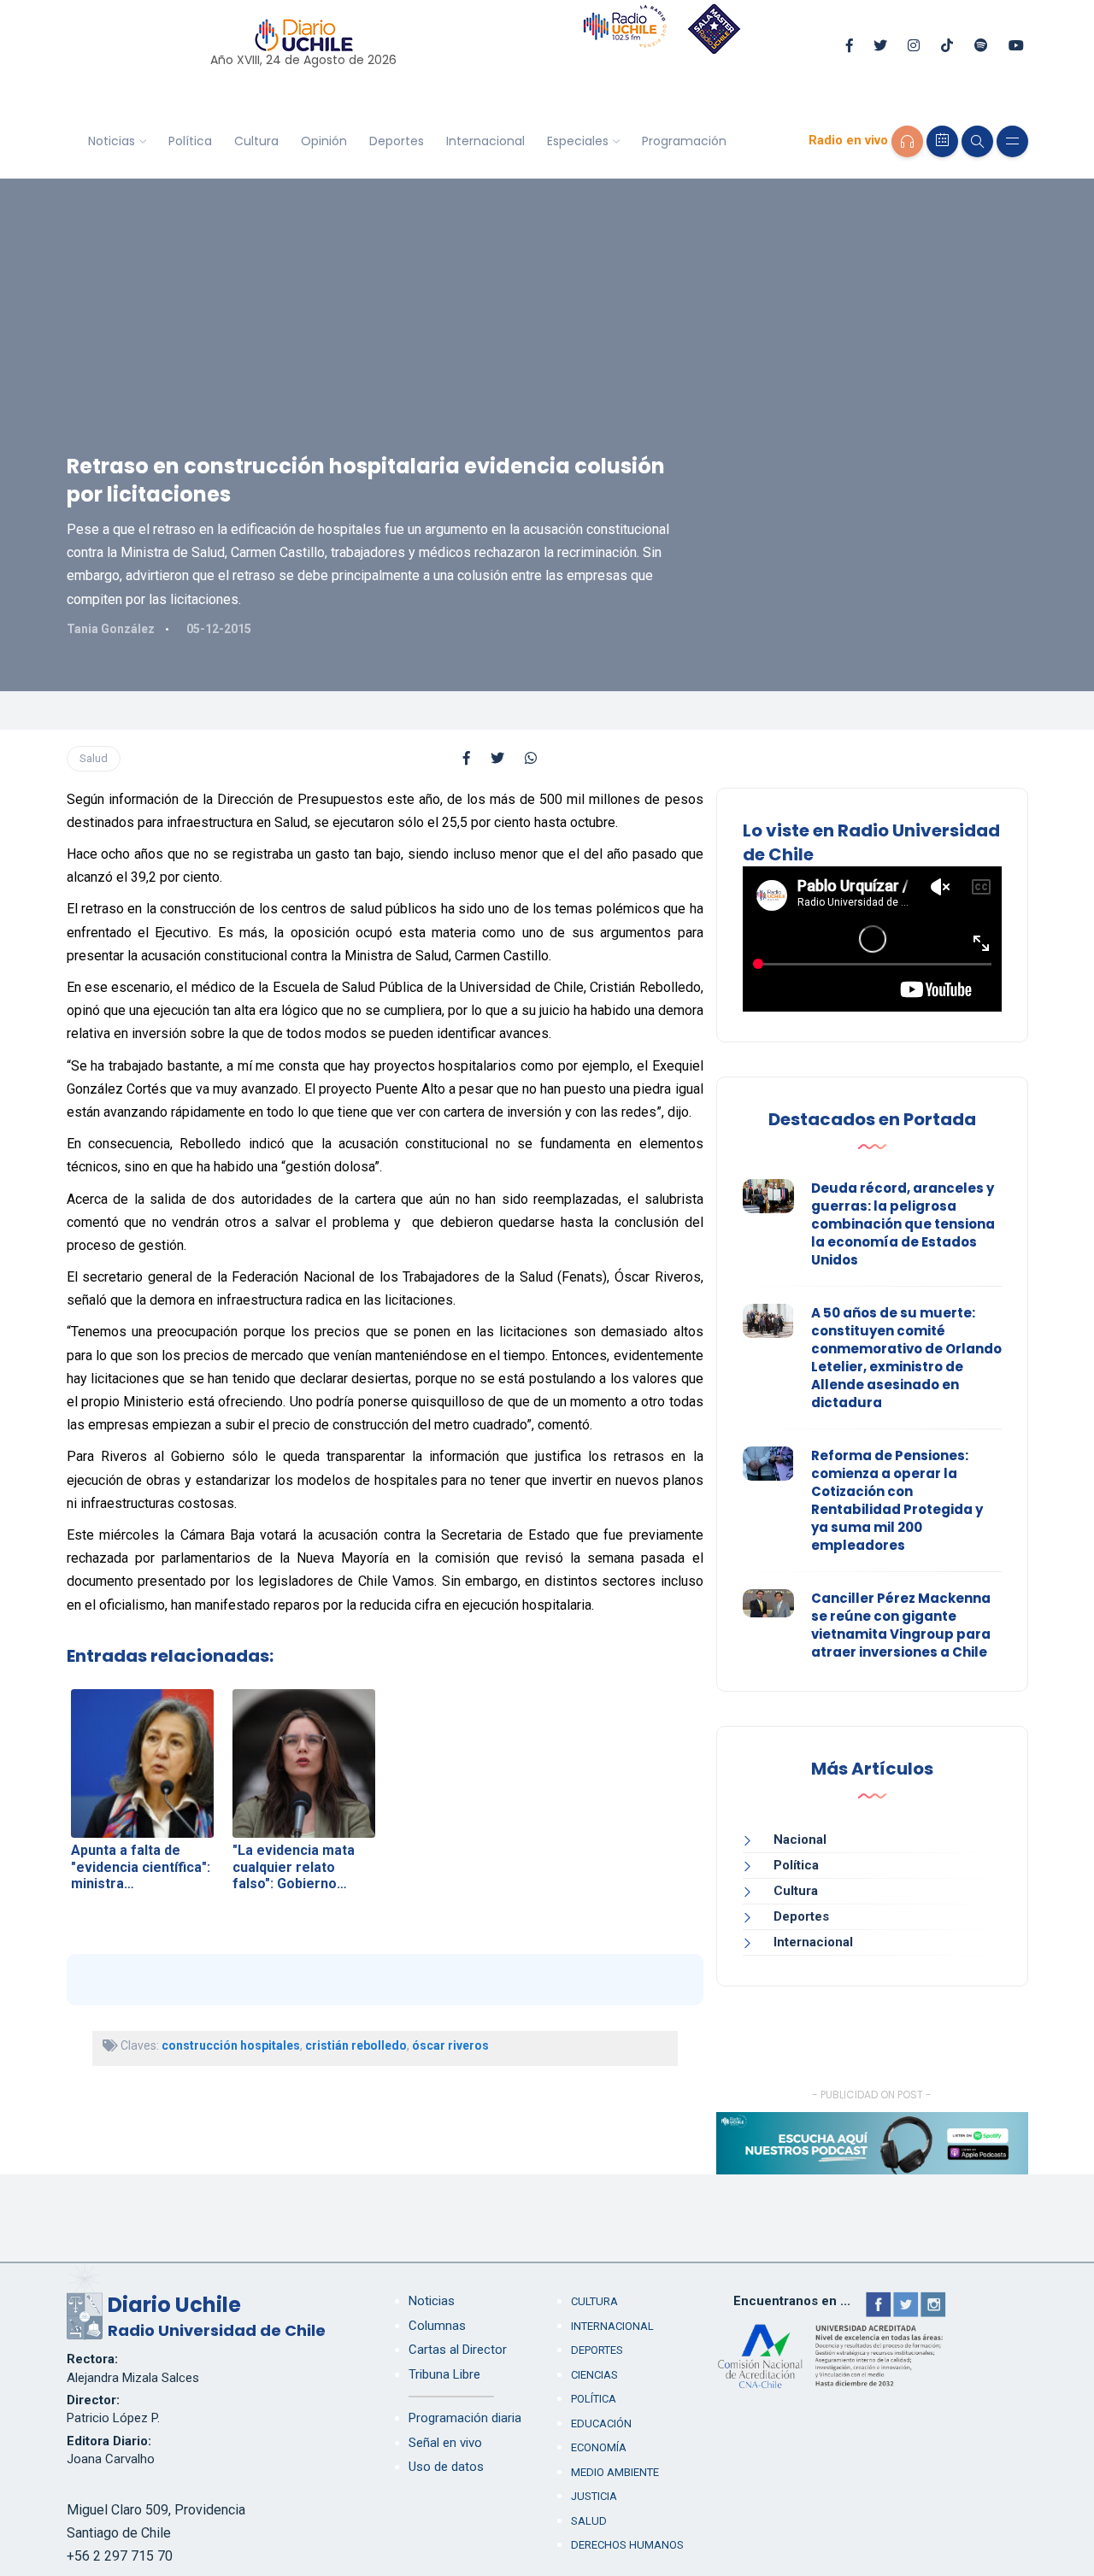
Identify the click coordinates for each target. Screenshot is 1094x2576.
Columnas (437, 2326)
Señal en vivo (445, 2443)
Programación (684, 141)
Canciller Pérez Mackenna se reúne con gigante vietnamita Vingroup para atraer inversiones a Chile (901, 1625)
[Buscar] (977, 141)
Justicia (594, 2496)
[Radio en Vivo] (907, 141)
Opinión (324, 141)
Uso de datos (446, 2467)
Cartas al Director (458, 2350)
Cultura (256, 141)
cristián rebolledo (356, 2045)
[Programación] (942, 141)
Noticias (112, 141)
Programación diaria (465, 2418)
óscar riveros (450, 2045)
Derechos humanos (627, 2545)
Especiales (578, 141)
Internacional (485, 141)
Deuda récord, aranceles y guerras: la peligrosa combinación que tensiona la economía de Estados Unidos (903, 1224)
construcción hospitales (231, 2045)
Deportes (397, 141)
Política (190, 141)
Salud (94, 758)
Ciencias (594, 2375)
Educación (601, 2423)
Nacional (800, 1840)
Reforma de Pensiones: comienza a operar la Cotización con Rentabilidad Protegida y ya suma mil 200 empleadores (897, 1500)
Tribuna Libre (444, 2374)
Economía (599, 2447)
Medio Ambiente (615, 2472)
